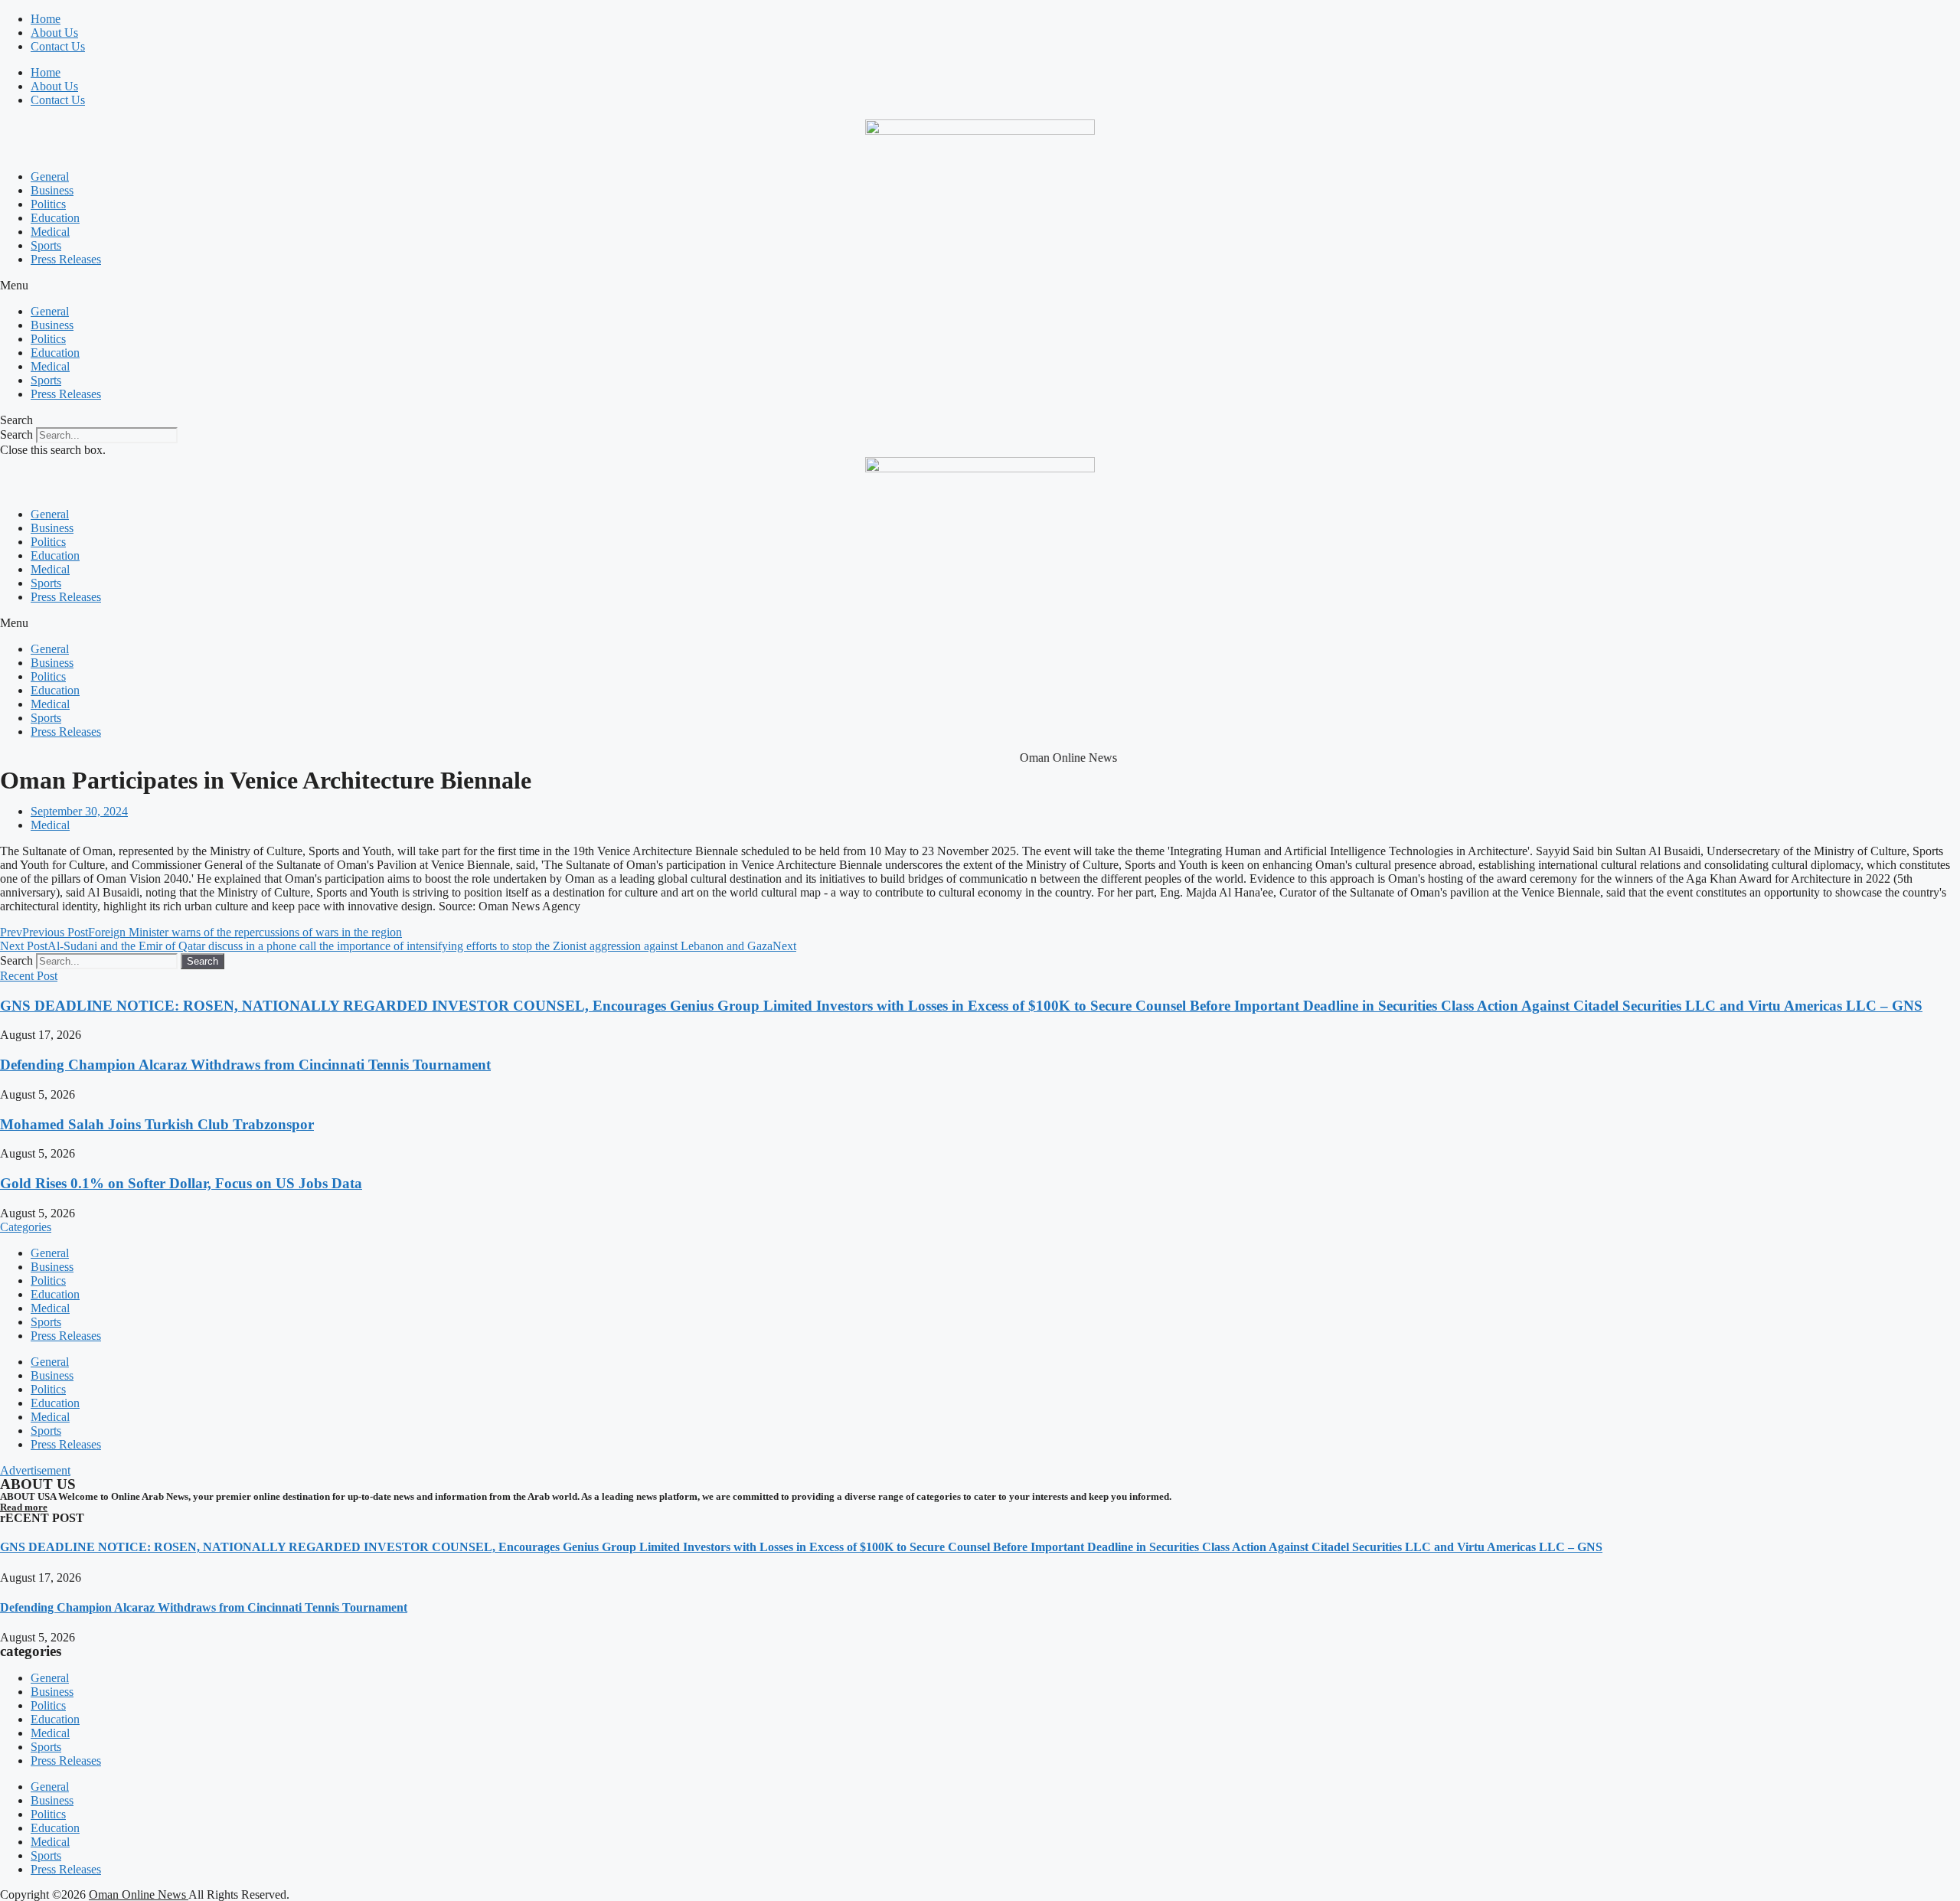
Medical (50, 232)
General (50, 176)
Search (16, 434)
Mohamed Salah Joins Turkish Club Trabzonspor (157, 1124)
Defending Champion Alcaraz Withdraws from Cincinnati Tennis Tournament (245, 1065)
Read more (24, 1507)
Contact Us (58, 46)
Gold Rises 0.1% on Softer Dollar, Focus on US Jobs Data (181, 1183)
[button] (980, 286)
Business (52, 190)
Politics (48, 204)
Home (46, 19)
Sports (46, 245)
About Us (54, 33)
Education (55, 218)
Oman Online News (139, 1894)
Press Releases (66, 259)
